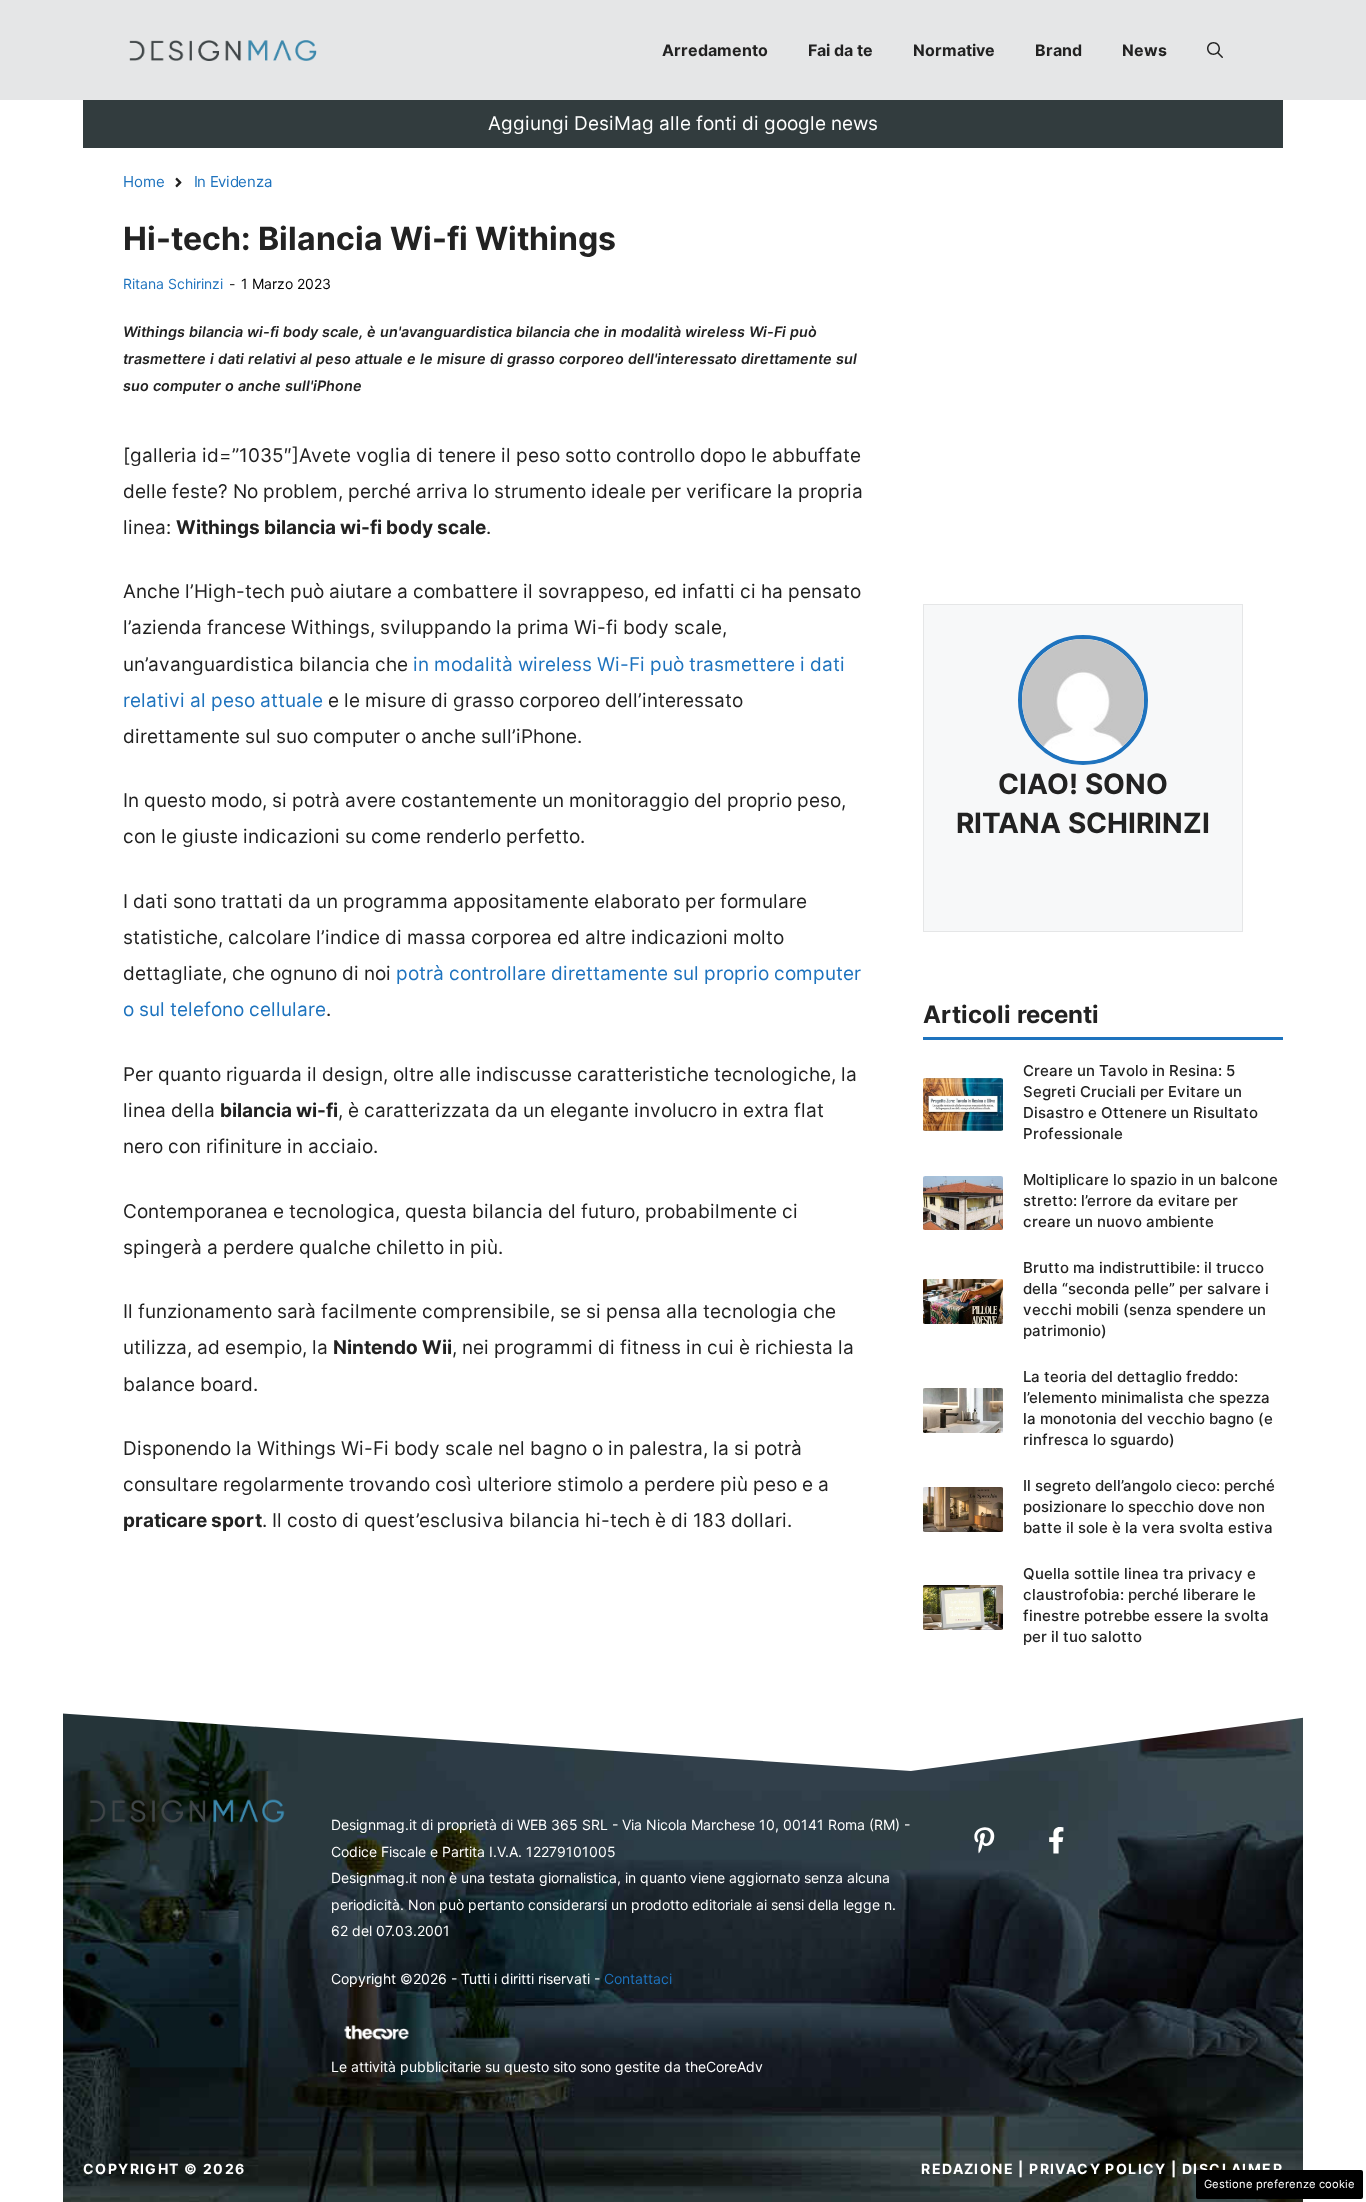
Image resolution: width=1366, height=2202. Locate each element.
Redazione (967, 2168)
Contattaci (638, 1978)
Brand (1058, 50)
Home (144, 181)
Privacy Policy (1098, 2168)
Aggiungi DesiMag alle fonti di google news (683, 123)
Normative (954, 50)
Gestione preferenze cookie (1279, 2184)
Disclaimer (1232, 2168)
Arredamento (715, 50)
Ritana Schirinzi (173, 283)
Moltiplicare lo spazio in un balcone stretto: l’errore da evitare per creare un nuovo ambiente (1150, 1200)
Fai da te (840, 50)
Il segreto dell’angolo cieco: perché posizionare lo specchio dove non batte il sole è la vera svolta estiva (1149, 1506)
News (1144, 50)
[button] (1215, 50)
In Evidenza (233, 181)
